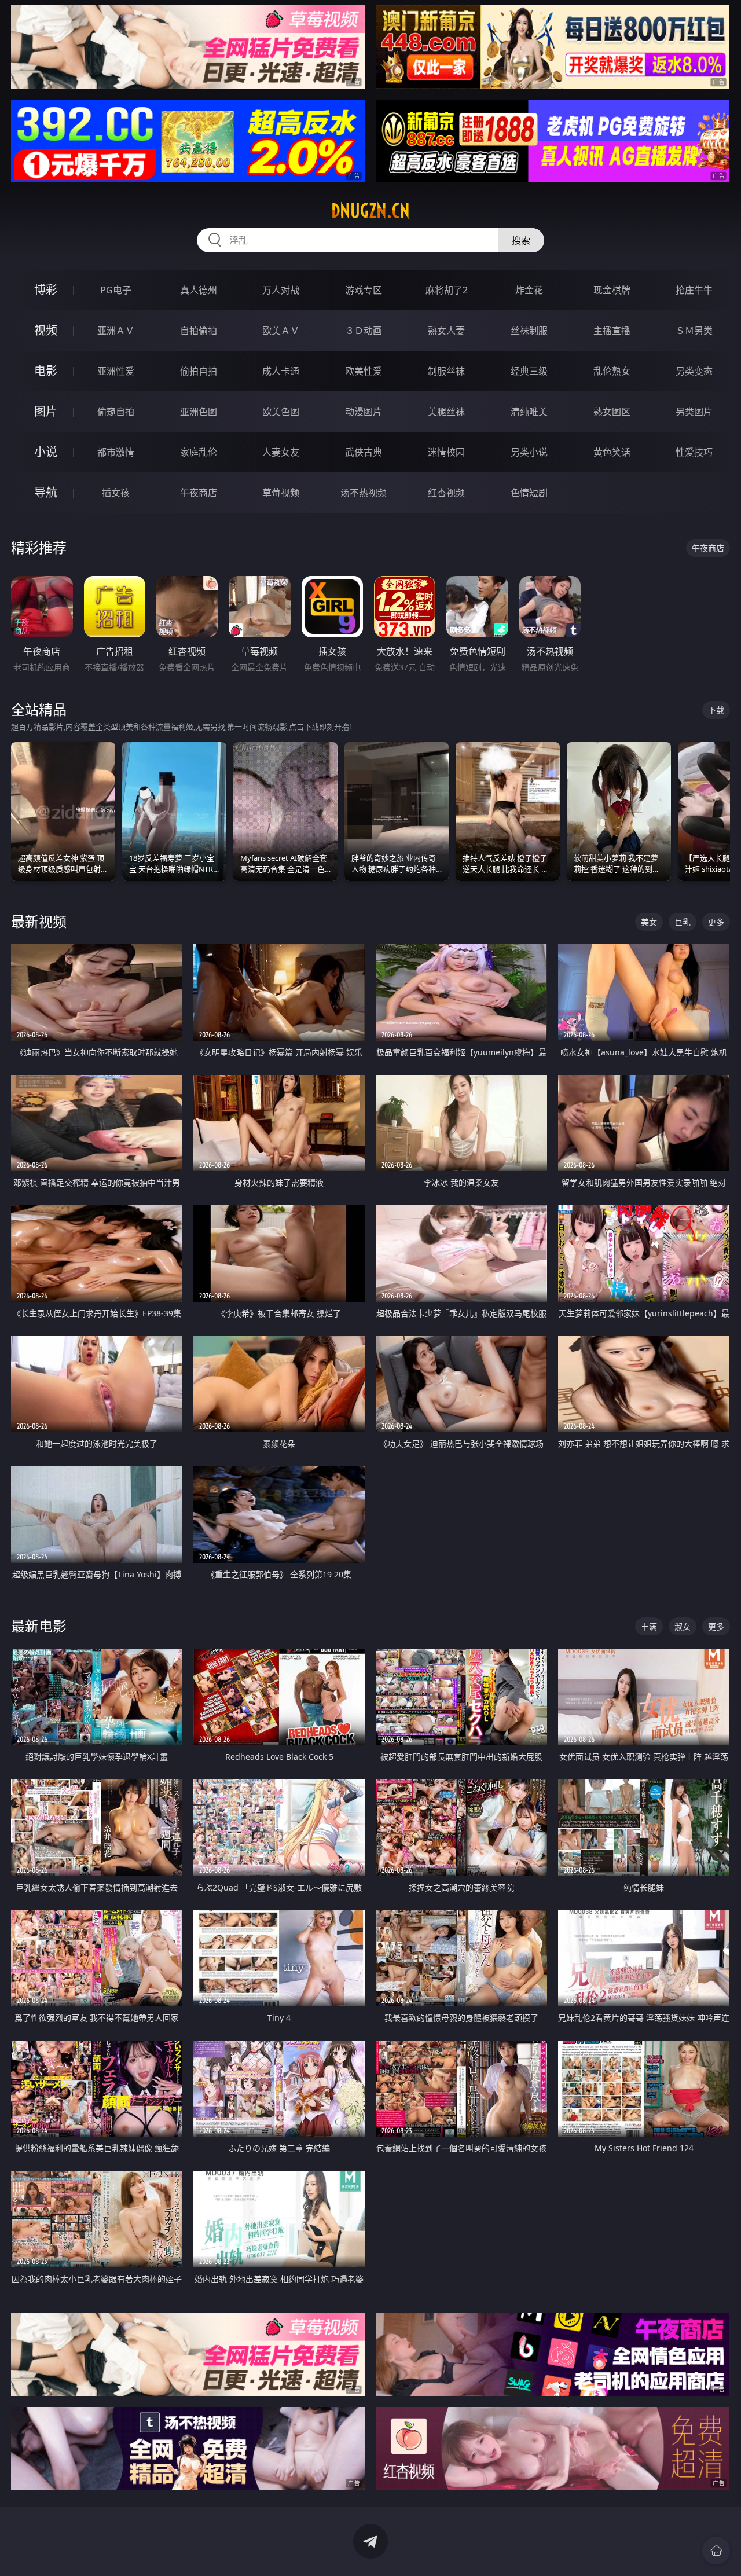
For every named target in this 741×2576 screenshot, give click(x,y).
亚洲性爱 (116, 371)
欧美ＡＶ (281, 331)
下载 (716, 710)
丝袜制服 (529, 331)
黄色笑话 (612, 452)
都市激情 (116, 452)
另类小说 (529, 452)
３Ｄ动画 (364, 331)
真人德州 (199, 290)
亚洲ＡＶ (116, 331)
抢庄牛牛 (694, 290)
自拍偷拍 (199, 331)
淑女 (683, 1626)
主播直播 (612, 331)
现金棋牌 (612, 290)
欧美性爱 (364, 371)
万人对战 (281, 290)
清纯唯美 (529, 412)
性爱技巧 (694, 452)
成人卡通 (281, 371)
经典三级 (529, 371)
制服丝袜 (446, 371)
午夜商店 (199, 493)
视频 (46, 330)
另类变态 (694, 371)
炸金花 (529, 290)
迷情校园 (446, 452)
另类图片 (694, 412)
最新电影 (39, 1626)
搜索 (521, 240)
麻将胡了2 (447, 290)
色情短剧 (529, 493)
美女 (649, 922)
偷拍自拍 (199, 371)
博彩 (46, 290)
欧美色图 (281, 412)
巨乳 (683, 922)
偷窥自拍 (116, 412)
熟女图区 (612, 412)
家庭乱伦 (199, 452)
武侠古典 (364, 452)
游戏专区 (364, 290)
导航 (46, 492)
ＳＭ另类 (694, 331)
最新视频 (39, 921)
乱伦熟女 (612, 371)
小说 (46, 452)
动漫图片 (364, 412)
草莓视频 (281, 493)
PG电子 (116, 290)
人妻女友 (281, 452)
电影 (46, 371)
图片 (46, 411)
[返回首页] (716, 2551)
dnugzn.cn (370, 211)
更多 (716, 922)
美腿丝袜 (446, 412)
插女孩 (116, 493)
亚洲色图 (199, 412)
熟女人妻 (446, 331)
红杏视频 (446, 493)
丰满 (649, 1626)
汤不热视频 (364, 493)
